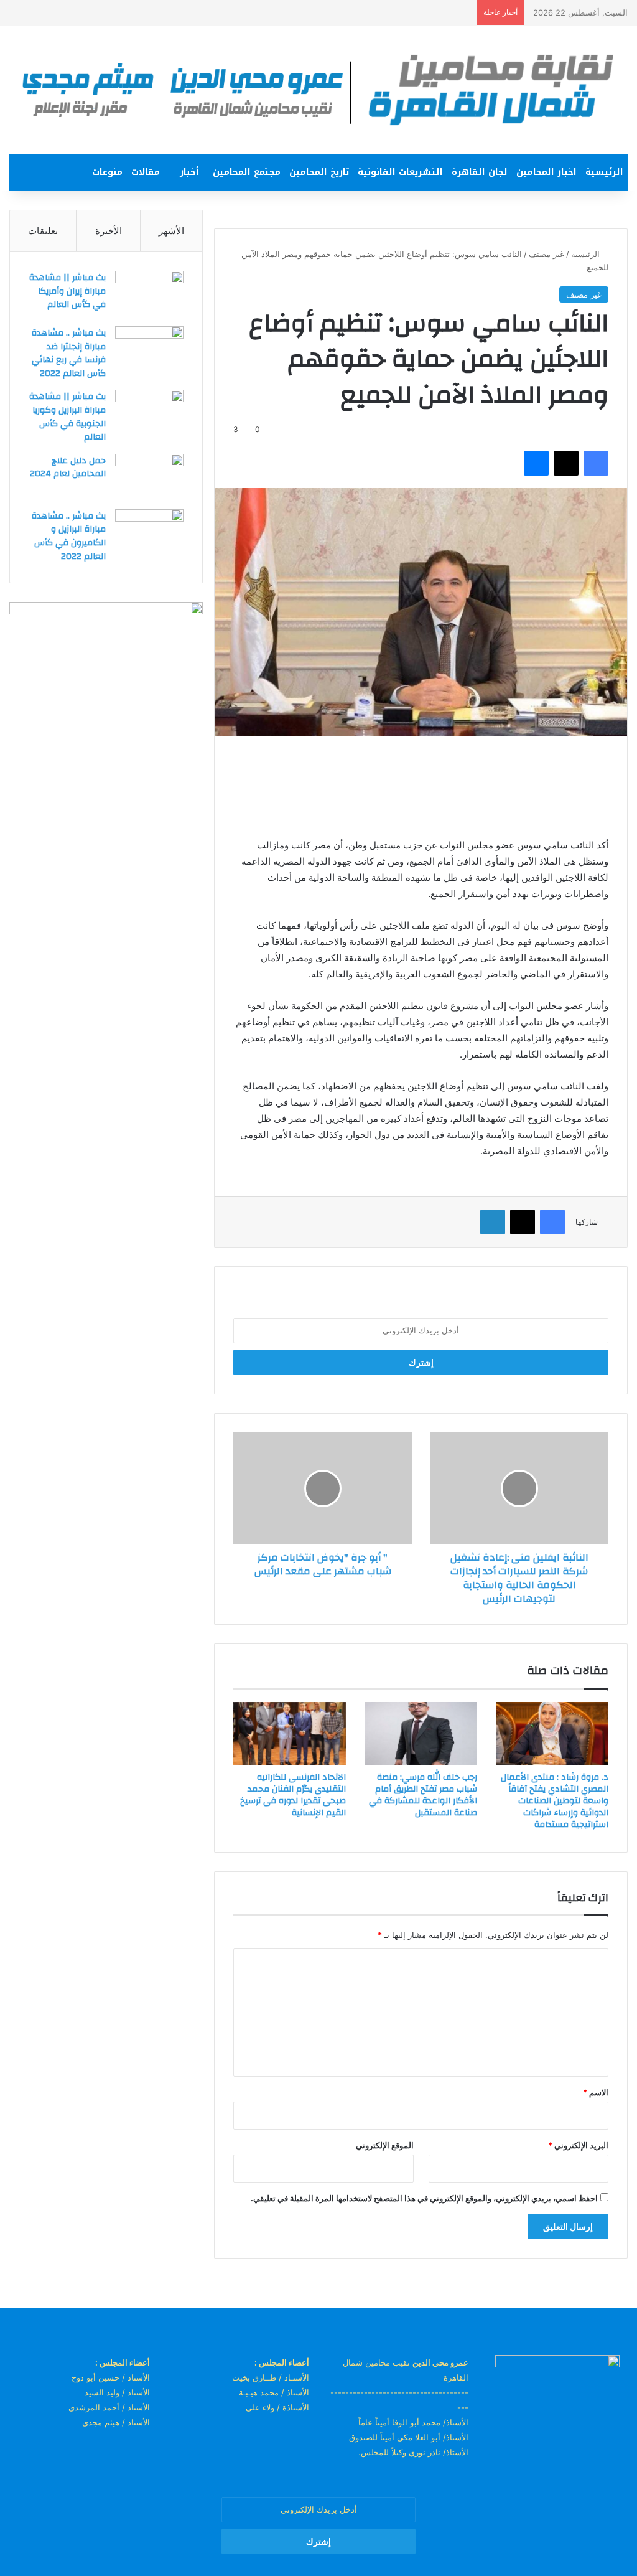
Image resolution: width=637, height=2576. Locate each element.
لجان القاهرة (480, 172)
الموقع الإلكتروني (385, 2145)
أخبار (189, 172)
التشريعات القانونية (400, 172)
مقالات (146, 172)
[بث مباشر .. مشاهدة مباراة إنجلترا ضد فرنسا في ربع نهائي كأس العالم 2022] (149, 350)
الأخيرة (109, 231)
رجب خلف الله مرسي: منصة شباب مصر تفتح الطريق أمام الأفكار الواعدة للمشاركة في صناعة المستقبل (423, 1795)
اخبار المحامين (546, 172)
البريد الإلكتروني (578, 2145)
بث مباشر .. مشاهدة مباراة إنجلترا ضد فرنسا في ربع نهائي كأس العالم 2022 (69, 353)
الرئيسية (604, 172)
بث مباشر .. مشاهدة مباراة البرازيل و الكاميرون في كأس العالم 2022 (69, 536)
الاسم (596, 2092)
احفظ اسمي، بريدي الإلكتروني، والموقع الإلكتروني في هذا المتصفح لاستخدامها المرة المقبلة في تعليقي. (424, 2198)
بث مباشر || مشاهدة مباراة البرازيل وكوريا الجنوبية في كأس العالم (67, 417)
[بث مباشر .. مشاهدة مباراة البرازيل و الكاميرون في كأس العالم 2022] (149, 533)
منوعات (107, 172)
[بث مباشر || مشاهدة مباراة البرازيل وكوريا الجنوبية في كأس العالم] (149, 413)
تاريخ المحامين (319, 172)
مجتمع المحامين (247, 172)
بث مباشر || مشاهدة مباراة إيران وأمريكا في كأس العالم (67, 291)
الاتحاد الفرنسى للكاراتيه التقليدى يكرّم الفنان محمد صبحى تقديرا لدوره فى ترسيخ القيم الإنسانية (293, 1795)
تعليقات (43, 231)
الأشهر (171, 231)
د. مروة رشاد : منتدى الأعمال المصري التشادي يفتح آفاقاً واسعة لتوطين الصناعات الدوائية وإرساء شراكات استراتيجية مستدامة (555, 1801)
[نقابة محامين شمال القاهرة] (318, 90)
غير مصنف (546, 254)
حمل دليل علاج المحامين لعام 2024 (68, 468)
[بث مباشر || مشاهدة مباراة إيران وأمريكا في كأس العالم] (149, 294)
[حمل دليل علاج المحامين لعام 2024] (149, 477)
